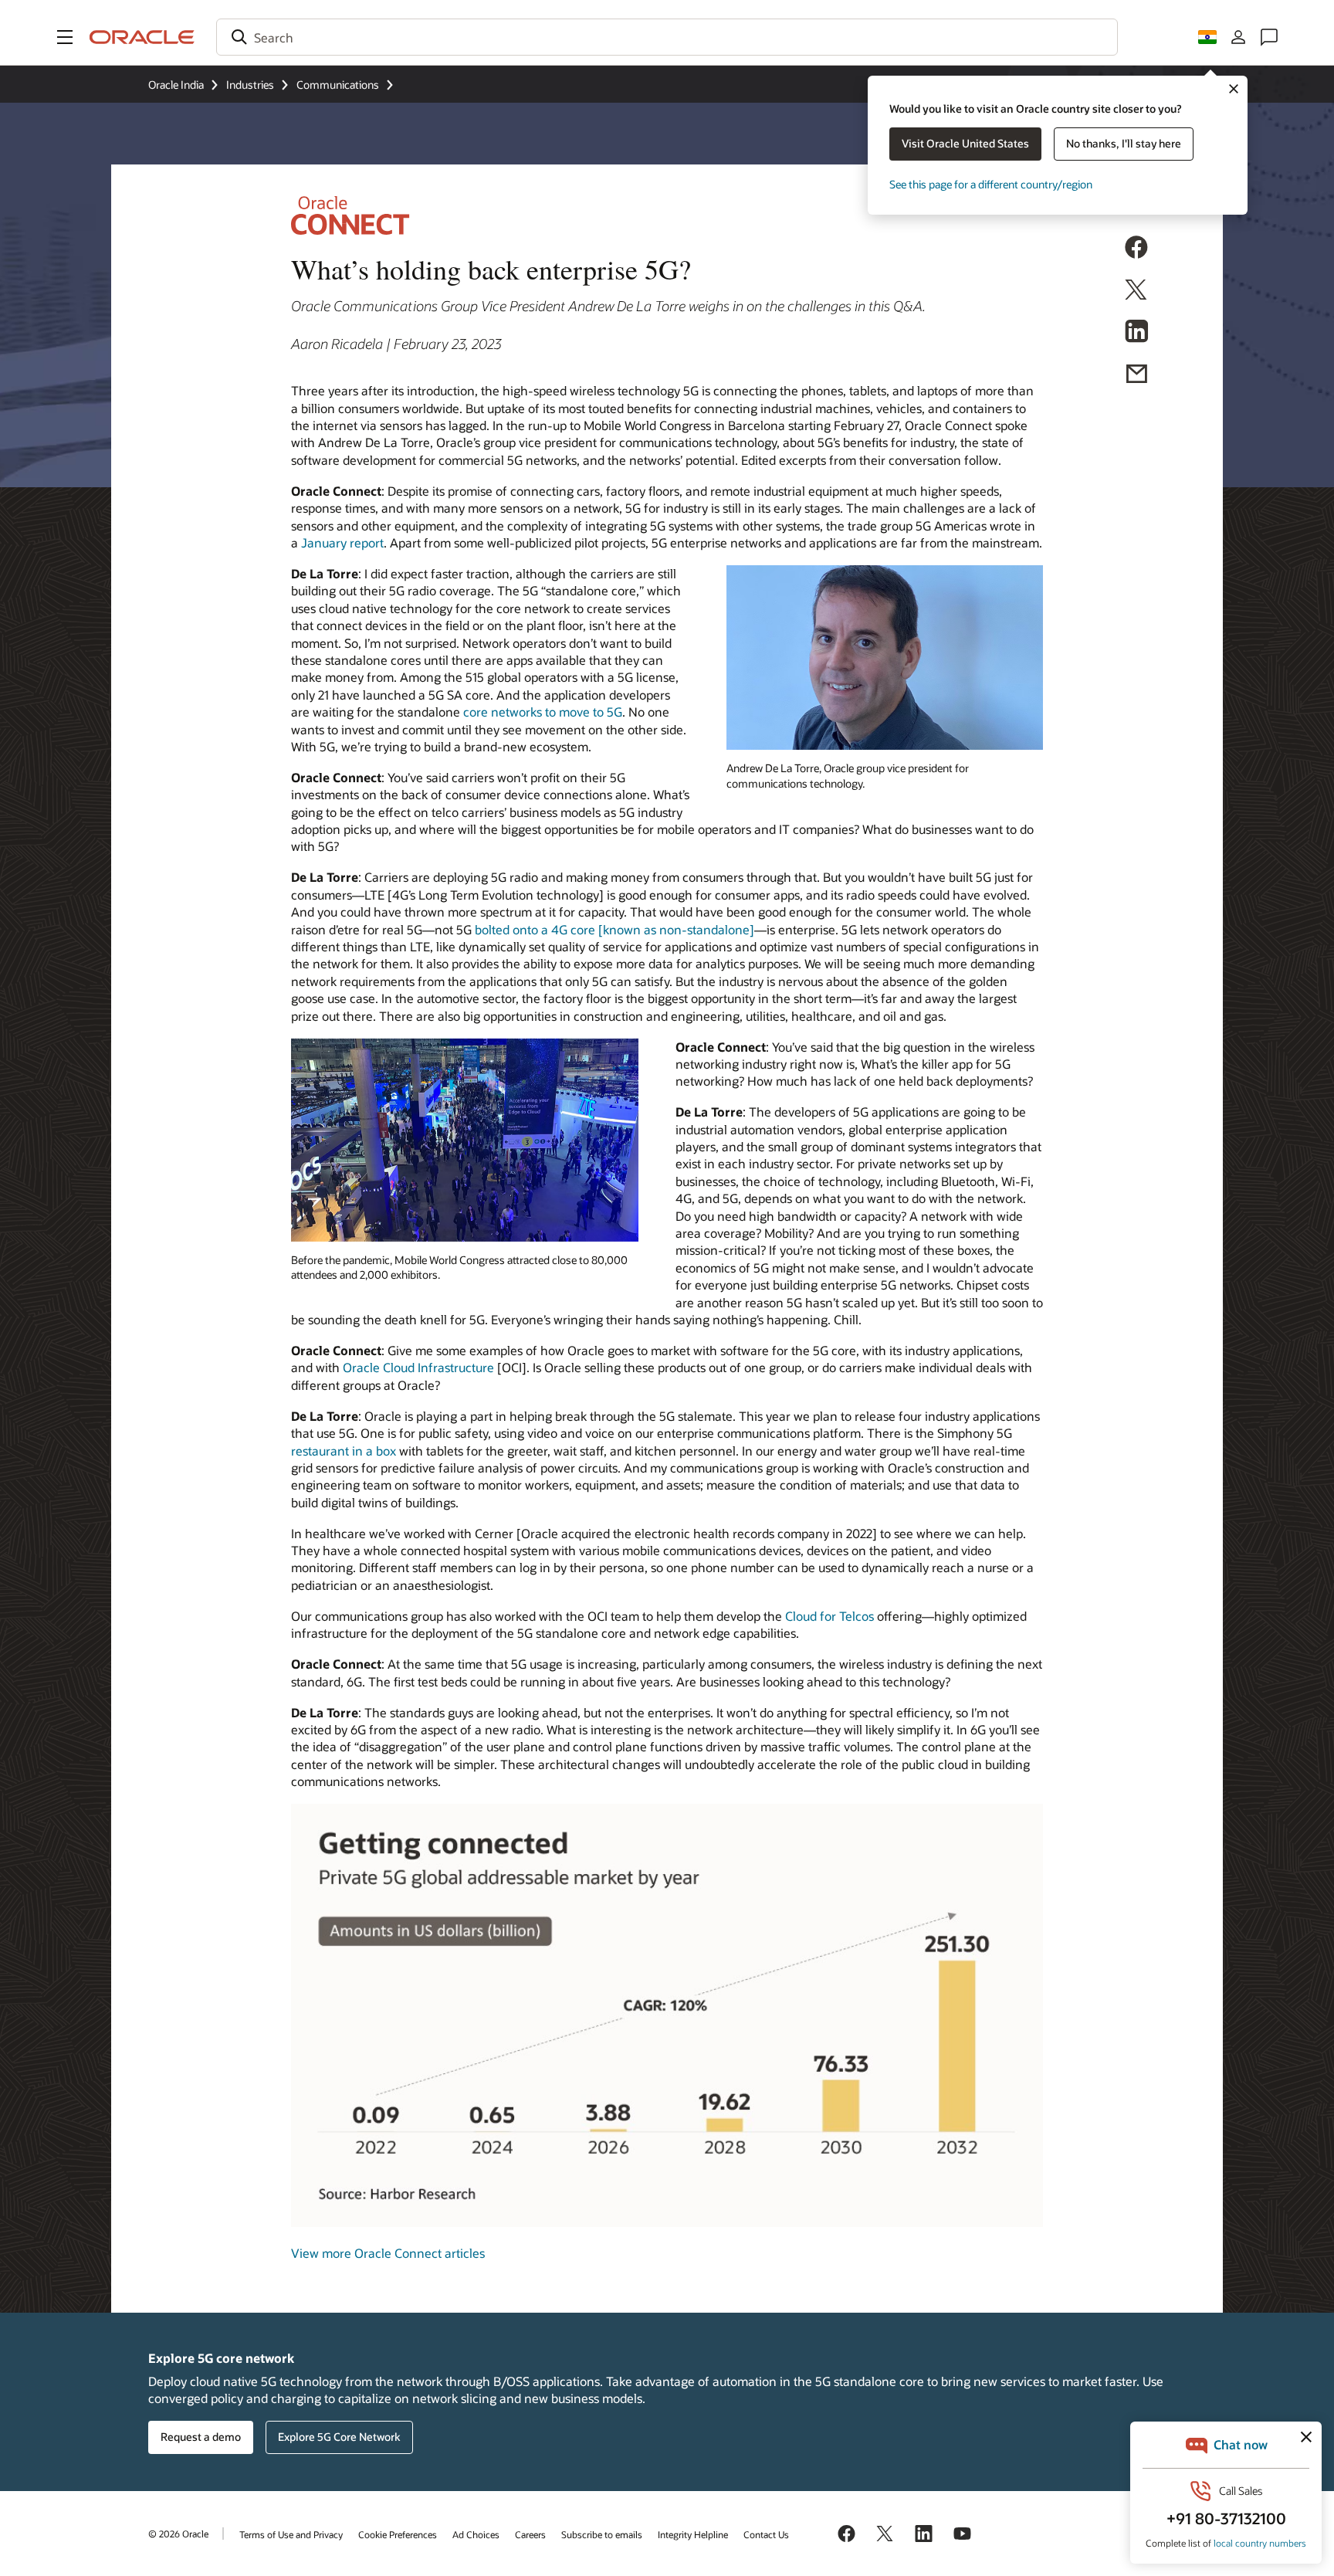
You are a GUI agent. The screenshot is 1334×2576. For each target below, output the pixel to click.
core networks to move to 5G (543, 712)
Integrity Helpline (693, 2534)
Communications (338, 85)
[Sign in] (1238, 37)
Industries (250, 85)
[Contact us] (1269, 37)
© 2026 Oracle (178, 2534)
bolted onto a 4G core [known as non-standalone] (615, 929)
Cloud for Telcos (830, 1616)
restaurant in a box (344, 1451)
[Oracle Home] (142, 37)
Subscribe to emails (602, 2534)
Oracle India (176, 85)
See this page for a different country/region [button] (991, 184)
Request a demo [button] (201, 2437)
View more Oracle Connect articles (388, 2253)
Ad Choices (476, 2534)
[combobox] (667, 37)
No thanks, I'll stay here (1124, 143)
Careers (530, 2534)
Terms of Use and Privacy (291, 2534)
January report (342, 542)
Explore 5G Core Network (339, 2437)
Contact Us (766, 2534)
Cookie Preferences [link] (398, 2534)
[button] (65, 37)
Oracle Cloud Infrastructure (418, 1367)
